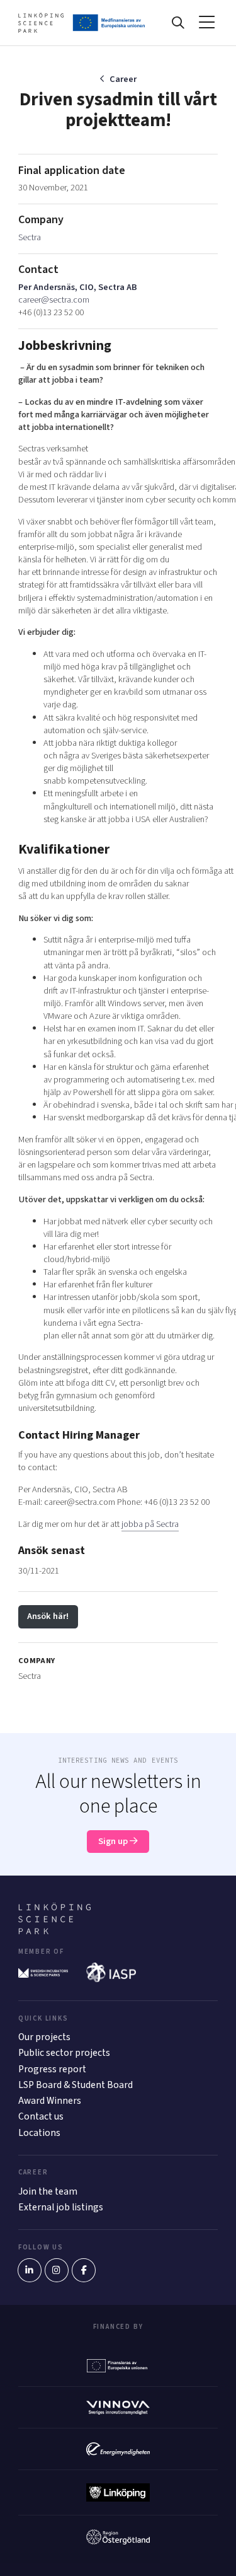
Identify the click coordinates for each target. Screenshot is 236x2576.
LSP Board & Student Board (76, 2085)
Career (123, 79)
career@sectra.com (54, 300)
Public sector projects (64, 2053)
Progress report (52, 2069)
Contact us (41, 2116)
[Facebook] (84, 2270)
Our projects (44, 2037)
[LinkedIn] (30, 2270)
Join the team (48, 2191)
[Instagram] (57, 2270)
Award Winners (50, 2101)
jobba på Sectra (150, 1524)
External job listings (61, 2207)
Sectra (30, 237)
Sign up (114, 1841)
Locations (39, 2133)
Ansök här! (48, 1616)
